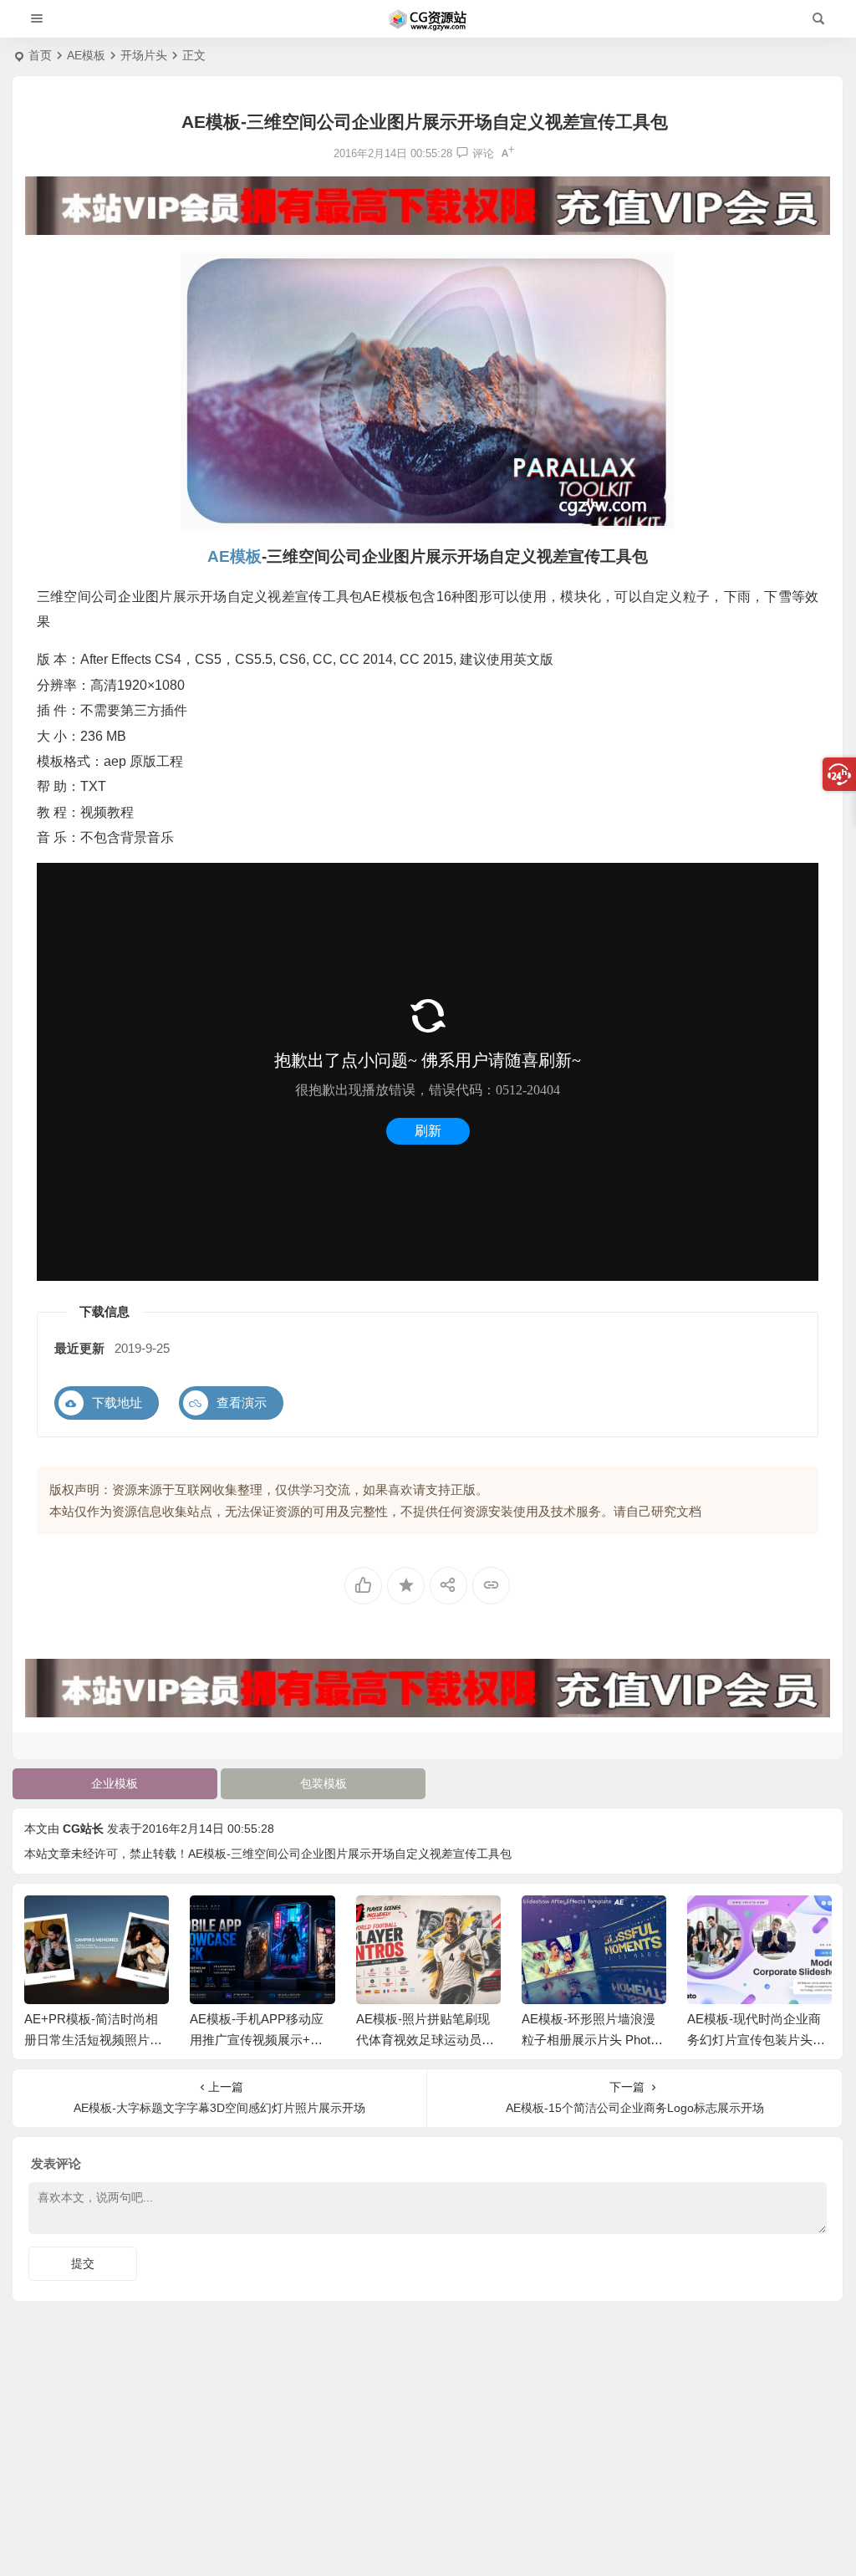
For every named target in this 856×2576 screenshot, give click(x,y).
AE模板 (86, 55)
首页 (40, 55)
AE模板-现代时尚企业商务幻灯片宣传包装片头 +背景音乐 (754, 2040)
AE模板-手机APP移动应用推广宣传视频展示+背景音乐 (257, 2040)
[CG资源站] (428, 19)
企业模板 (115, 1783)
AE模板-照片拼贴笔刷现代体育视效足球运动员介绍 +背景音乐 (425, 2040)
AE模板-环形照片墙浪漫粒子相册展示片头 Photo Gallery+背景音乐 (589, 2040)
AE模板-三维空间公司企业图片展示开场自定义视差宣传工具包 (350, 1854)
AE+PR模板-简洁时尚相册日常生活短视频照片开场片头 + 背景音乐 (93, 2040)
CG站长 (83, 1829)
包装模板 (324, 1783)
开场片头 (144, 55)
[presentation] (734, 1922)
